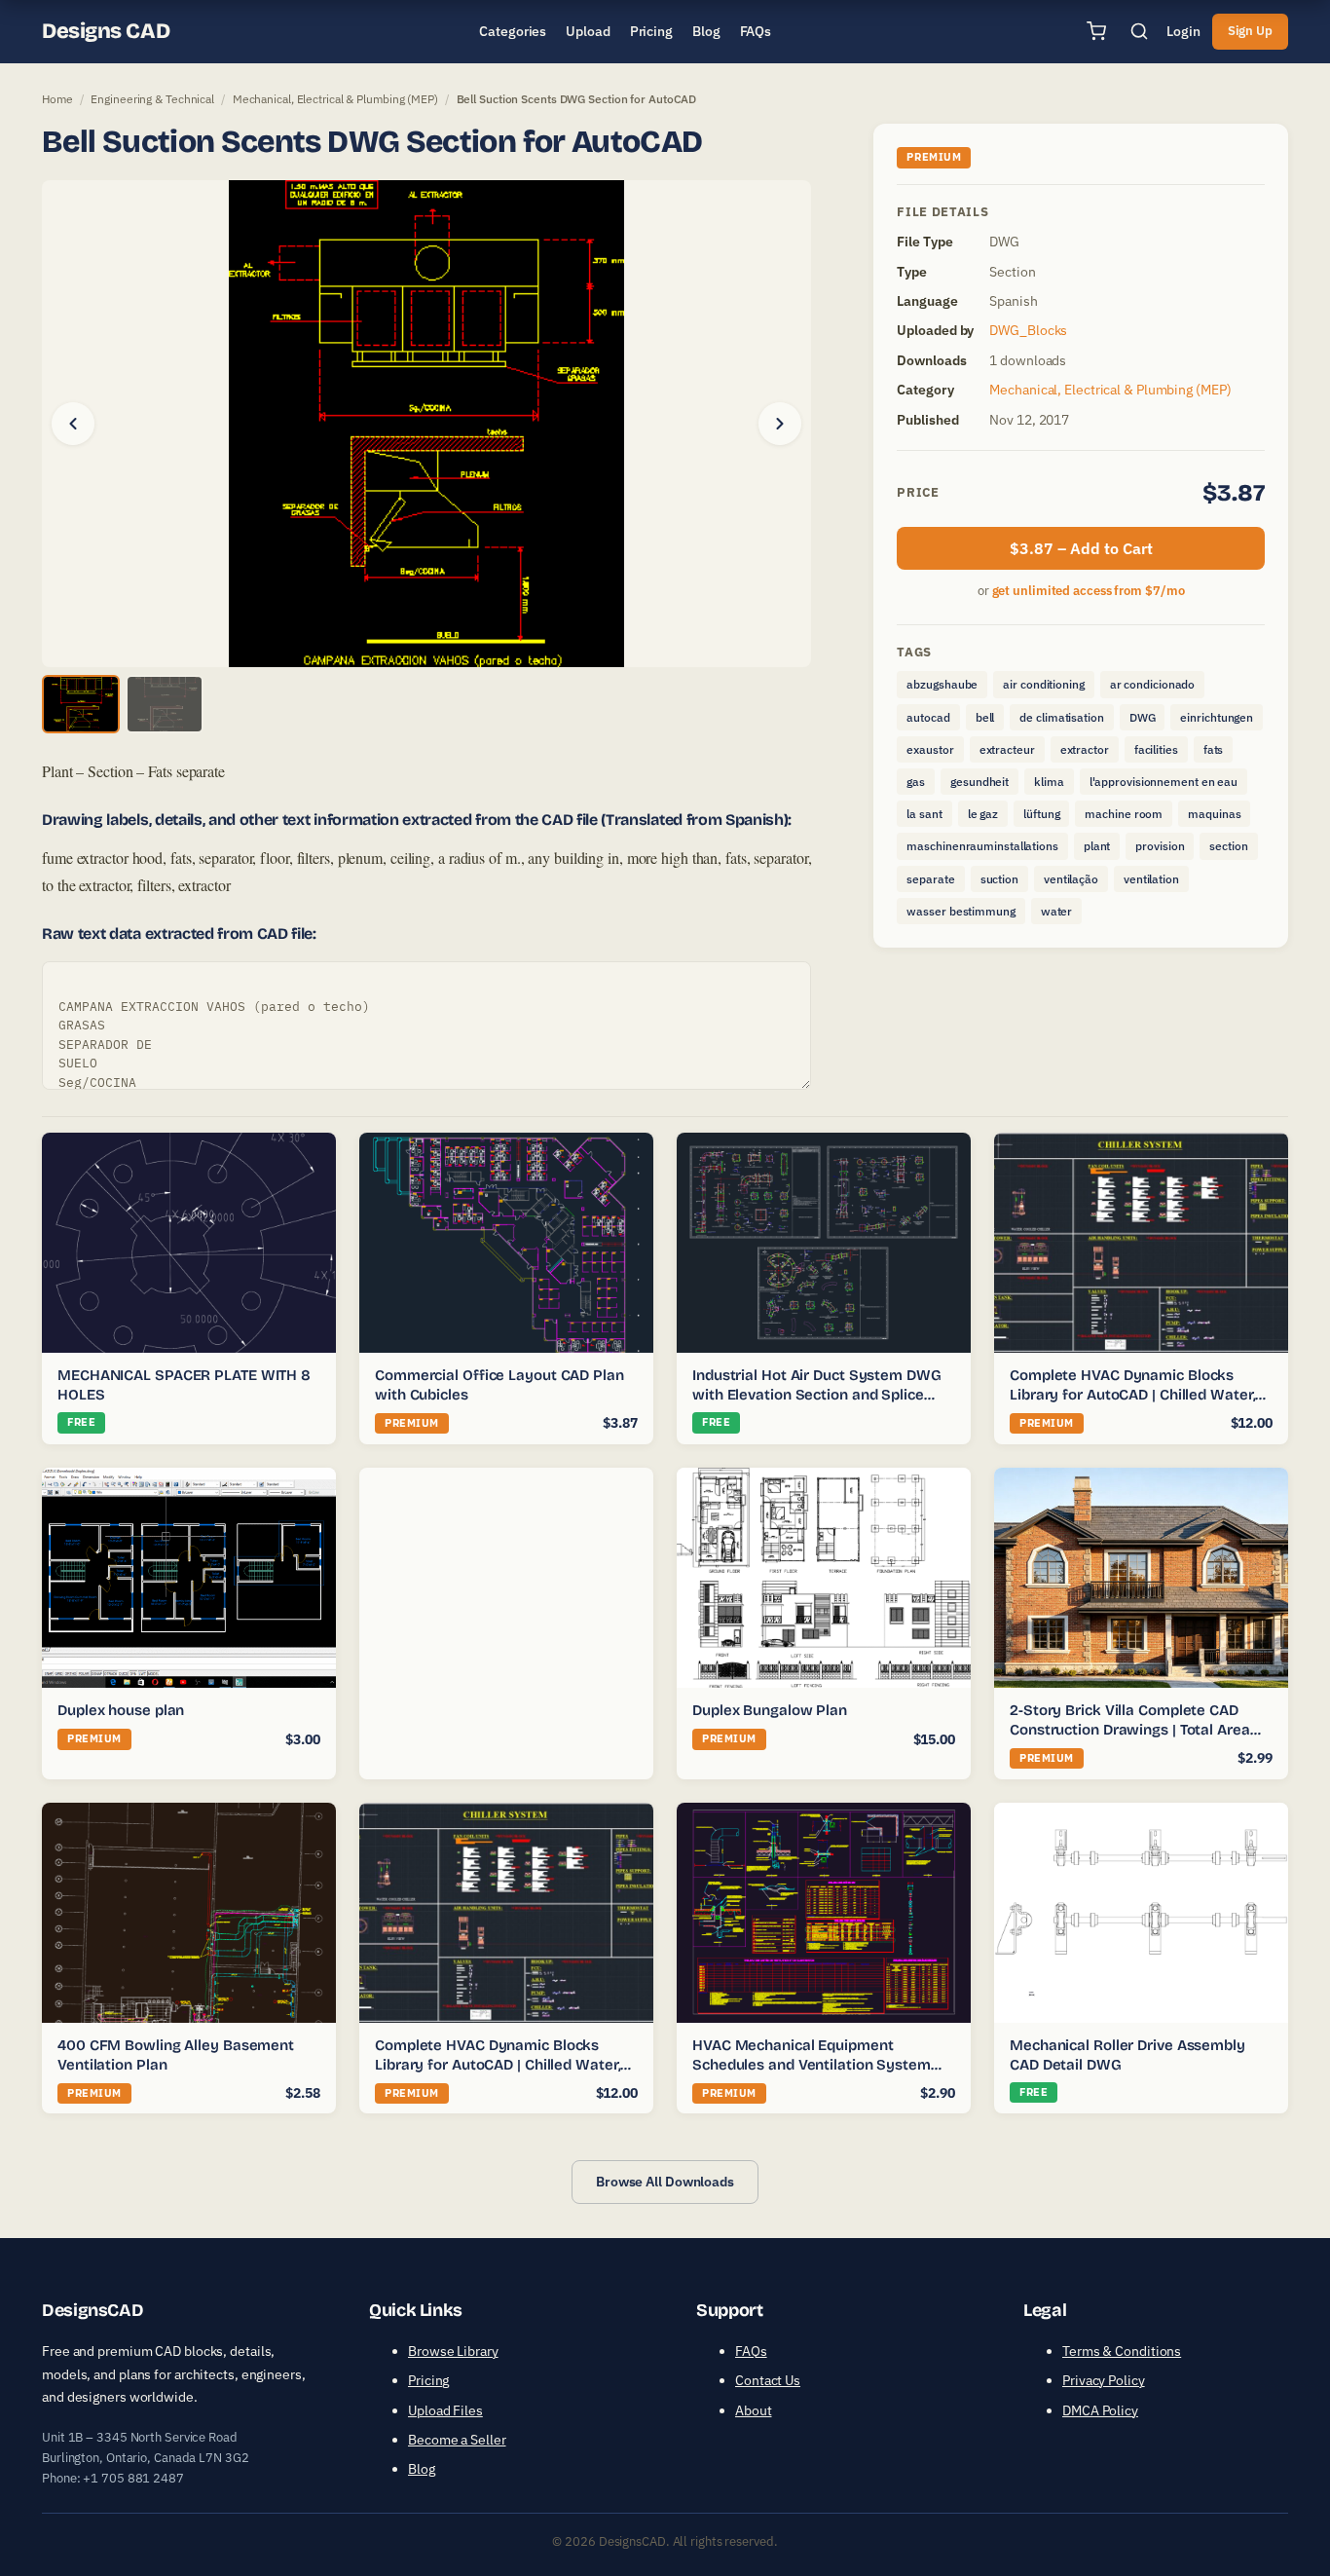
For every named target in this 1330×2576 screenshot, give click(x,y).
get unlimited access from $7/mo (1089, 591)
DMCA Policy (1100, 2410)
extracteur (1007, 749)
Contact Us (768, 2380)
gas (916, 782)
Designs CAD (106, 31)
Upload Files (445, 2410)
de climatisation (1061, 717)
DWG (1143, 717)
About (754, 2410)
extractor (1085, 749)
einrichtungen (1217, 717)
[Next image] (780, 424)
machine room (1124, 814)
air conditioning (1043, 684)
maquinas (1214, 814)
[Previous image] (73, 424)
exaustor (930, 749)
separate (930, 879)
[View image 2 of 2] (165, 704)
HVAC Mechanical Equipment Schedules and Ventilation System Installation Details (812, 2064)
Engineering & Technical (152, 99)
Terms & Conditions (1122, 2351)
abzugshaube (942, 684)
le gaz (983, 814)
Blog (422, 2469)
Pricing (428, 2380)
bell (985, 717)
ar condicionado (1153, 684)
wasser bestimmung (961, 911)
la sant (924, 814)
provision (1160, 846)
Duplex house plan (121, 1710)
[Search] (1139, 31)
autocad (928, 717)
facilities (1156, 749)
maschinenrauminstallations (982, 846)
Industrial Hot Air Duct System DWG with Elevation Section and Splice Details (817, 1394)
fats (1214, 749)
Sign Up (1250, 31)
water (1057, 911)
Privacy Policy (1104, 2380)
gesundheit (979, 782)
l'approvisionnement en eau (1164, 782)
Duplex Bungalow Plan (770, 1710)
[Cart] (1096, 31)
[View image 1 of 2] (81, 704)
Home (57, 99)
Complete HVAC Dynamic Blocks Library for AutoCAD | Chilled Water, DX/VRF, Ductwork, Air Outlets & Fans (1138, 1394)
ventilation (1151, 879)
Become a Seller (457, 2440)
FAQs (751, 2351)
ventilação (1071, 879)
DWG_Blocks (1028, 330)
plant (1097, 846)
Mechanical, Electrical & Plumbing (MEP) (335, 99)
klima (1049, 782)
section (1228, 846)
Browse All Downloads (665, 2182)
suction (999, 879)
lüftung (1041, 814)
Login (1183, 31)
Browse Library (453, 2351)
